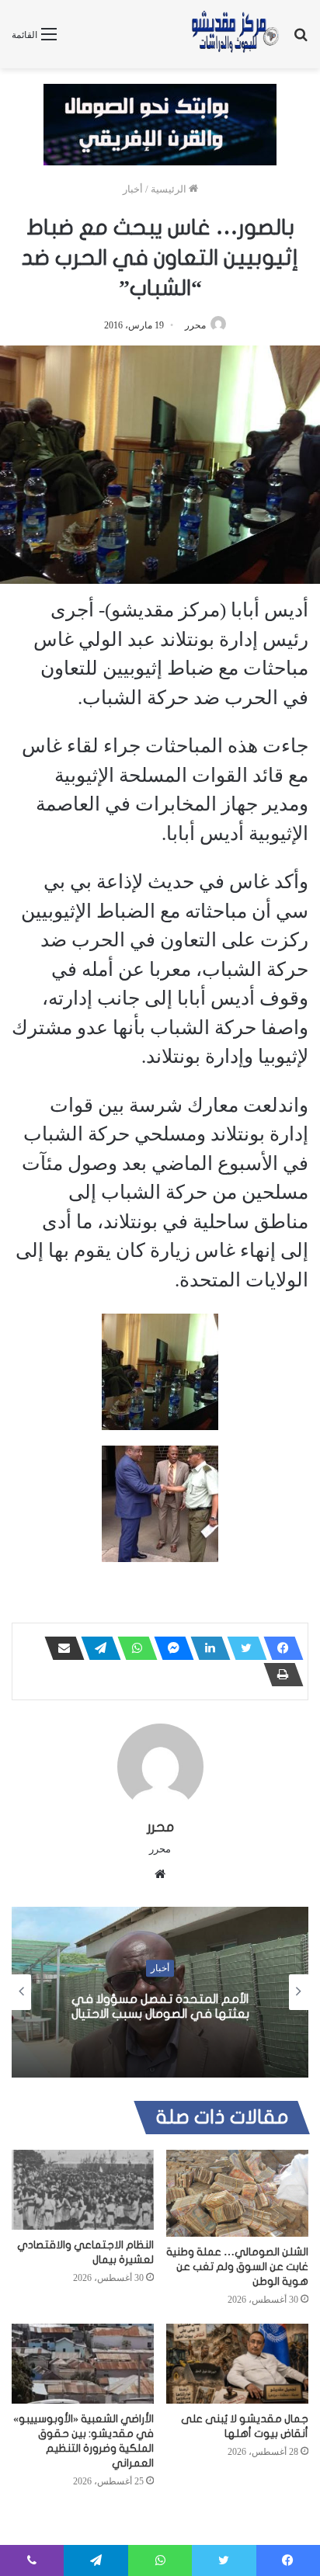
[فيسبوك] (279, 1648)
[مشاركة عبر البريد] (60, 1648)
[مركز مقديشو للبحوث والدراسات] (235, 34)
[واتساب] (133, 1648)
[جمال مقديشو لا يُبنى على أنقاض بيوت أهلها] (237, 2364)
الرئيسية (170, 189)
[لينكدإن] (206, 1648)
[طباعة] (279, 1675)
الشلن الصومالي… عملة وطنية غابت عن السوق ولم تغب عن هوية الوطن (237, 2267)
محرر (195, 325)
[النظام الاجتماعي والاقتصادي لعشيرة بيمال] (83, 2190)
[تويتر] (242, 1648)
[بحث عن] (301, 40)
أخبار (133, 189)
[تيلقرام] (96, 1648)
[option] (160, 1992)
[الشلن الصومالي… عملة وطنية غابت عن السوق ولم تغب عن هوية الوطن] (237, 2193)
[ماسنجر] (169, 1648)
